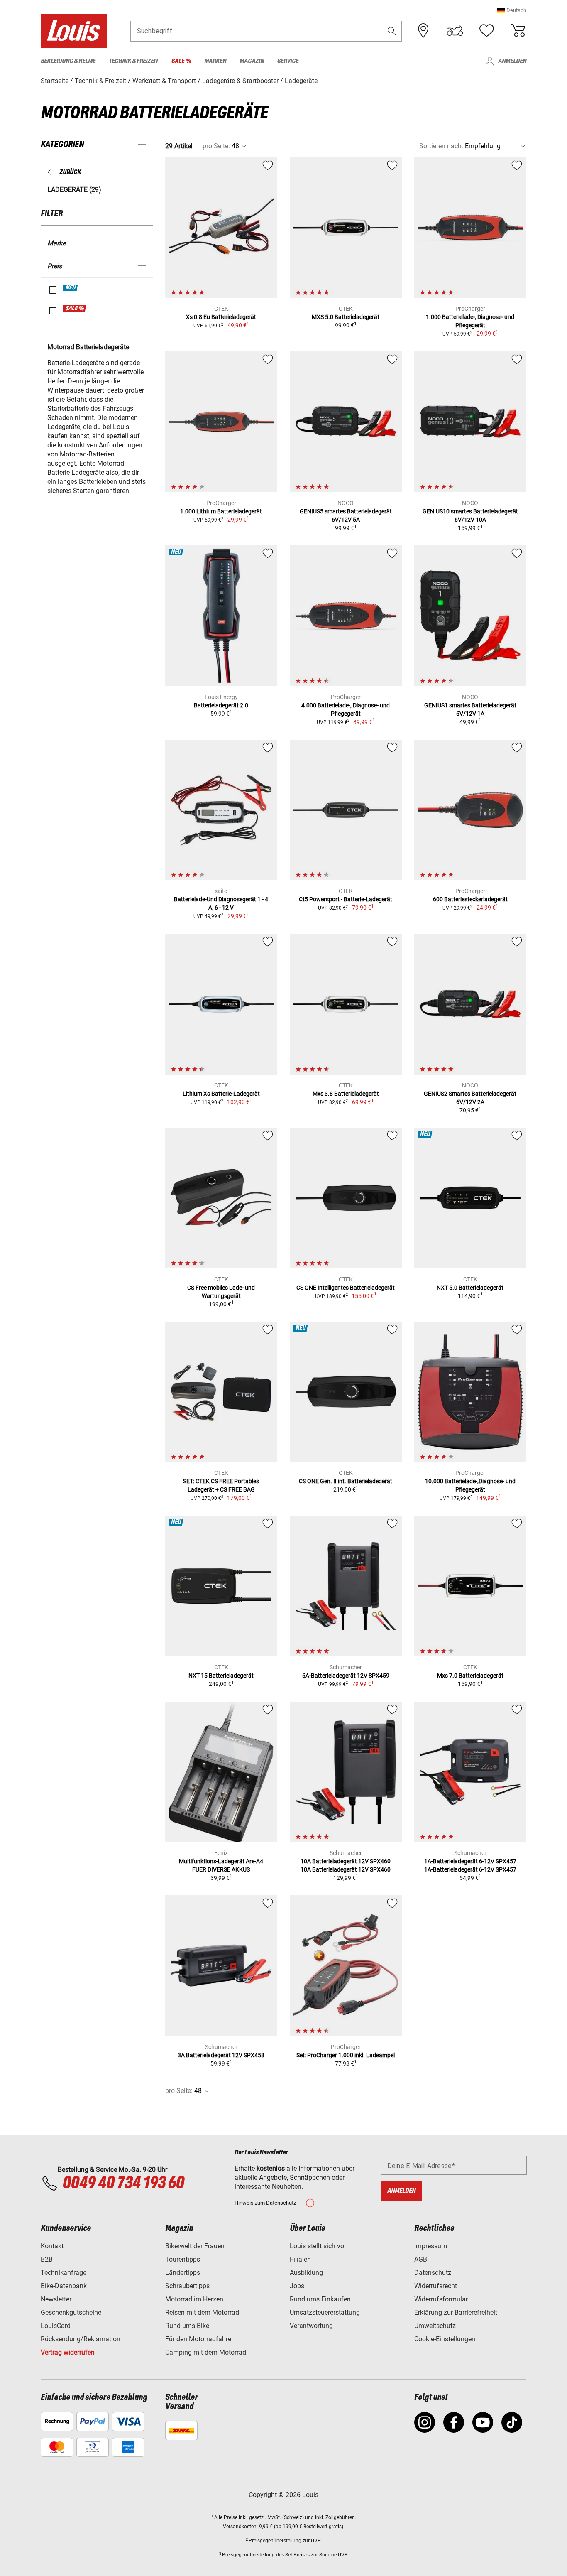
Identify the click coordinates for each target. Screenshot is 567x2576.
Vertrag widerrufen (68, 2352)
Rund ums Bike (187, 2326)
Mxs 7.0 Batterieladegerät (470, 1676)
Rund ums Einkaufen (320, 2299)
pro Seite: (216, 146)
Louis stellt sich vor (318, 2246)
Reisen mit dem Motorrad (202, 2312)
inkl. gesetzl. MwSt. (260, 2517)
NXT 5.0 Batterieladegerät (470, 1288)
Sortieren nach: (441, 146)
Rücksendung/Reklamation (81, 2339)
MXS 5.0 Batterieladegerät (346, 317)
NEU (71, 288)
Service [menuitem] (288, 61)
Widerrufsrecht (436, 2286)
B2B (47, 2259)
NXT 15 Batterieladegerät (221, 1676)
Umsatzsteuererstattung (325, 2312)
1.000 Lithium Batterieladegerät (221, 511)
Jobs (297, 2286)
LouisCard (56, 2326)
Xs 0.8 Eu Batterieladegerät (221, 317)
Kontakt (52, 2246)
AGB (421, 2259)
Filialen (300, 2259)
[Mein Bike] (455, 31)
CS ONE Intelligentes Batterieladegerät (346, 1288)
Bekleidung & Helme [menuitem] (68, 61)
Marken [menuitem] (215, 61)
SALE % (75, 309)
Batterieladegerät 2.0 (221, 705)
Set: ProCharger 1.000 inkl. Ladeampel (346, 2055)
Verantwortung (311, 2326)
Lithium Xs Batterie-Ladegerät (221, 1094)
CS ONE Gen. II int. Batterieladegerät (346, 1481)
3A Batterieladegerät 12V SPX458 (221, 2055)
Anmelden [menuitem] (512, 61)
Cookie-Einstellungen (445, 2339)
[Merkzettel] (486, 31)
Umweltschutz (435, 2326)
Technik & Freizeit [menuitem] (133, 61)
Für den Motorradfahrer (199, 2339)
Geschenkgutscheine (71, 2312)
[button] (512, 10)
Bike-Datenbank (64, 2286)
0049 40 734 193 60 (123, 2183)
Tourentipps (183, 2259)
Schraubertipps (187, 2286)
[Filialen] (423, 31)
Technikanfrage (64, 2273)
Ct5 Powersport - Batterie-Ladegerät (346, 899)
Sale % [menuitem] (181, 61)
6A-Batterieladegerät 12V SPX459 (346, 1676)
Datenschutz (433, 2273)
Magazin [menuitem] (252, 61)
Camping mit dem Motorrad (206, 2352)
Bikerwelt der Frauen (195, 2246)
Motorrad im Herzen (194, 2299)
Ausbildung (306, 2273)
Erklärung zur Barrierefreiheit (456, 2312)
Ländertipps (183, 2273)
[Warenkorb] (518, 31)
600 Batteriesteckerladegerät (470, 899)
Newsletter (56, 2299)
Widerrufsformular (441, 2299)
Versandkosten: (240, 2527)
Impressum (431, 2246)
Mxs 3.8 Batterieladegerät (346, 1094)
